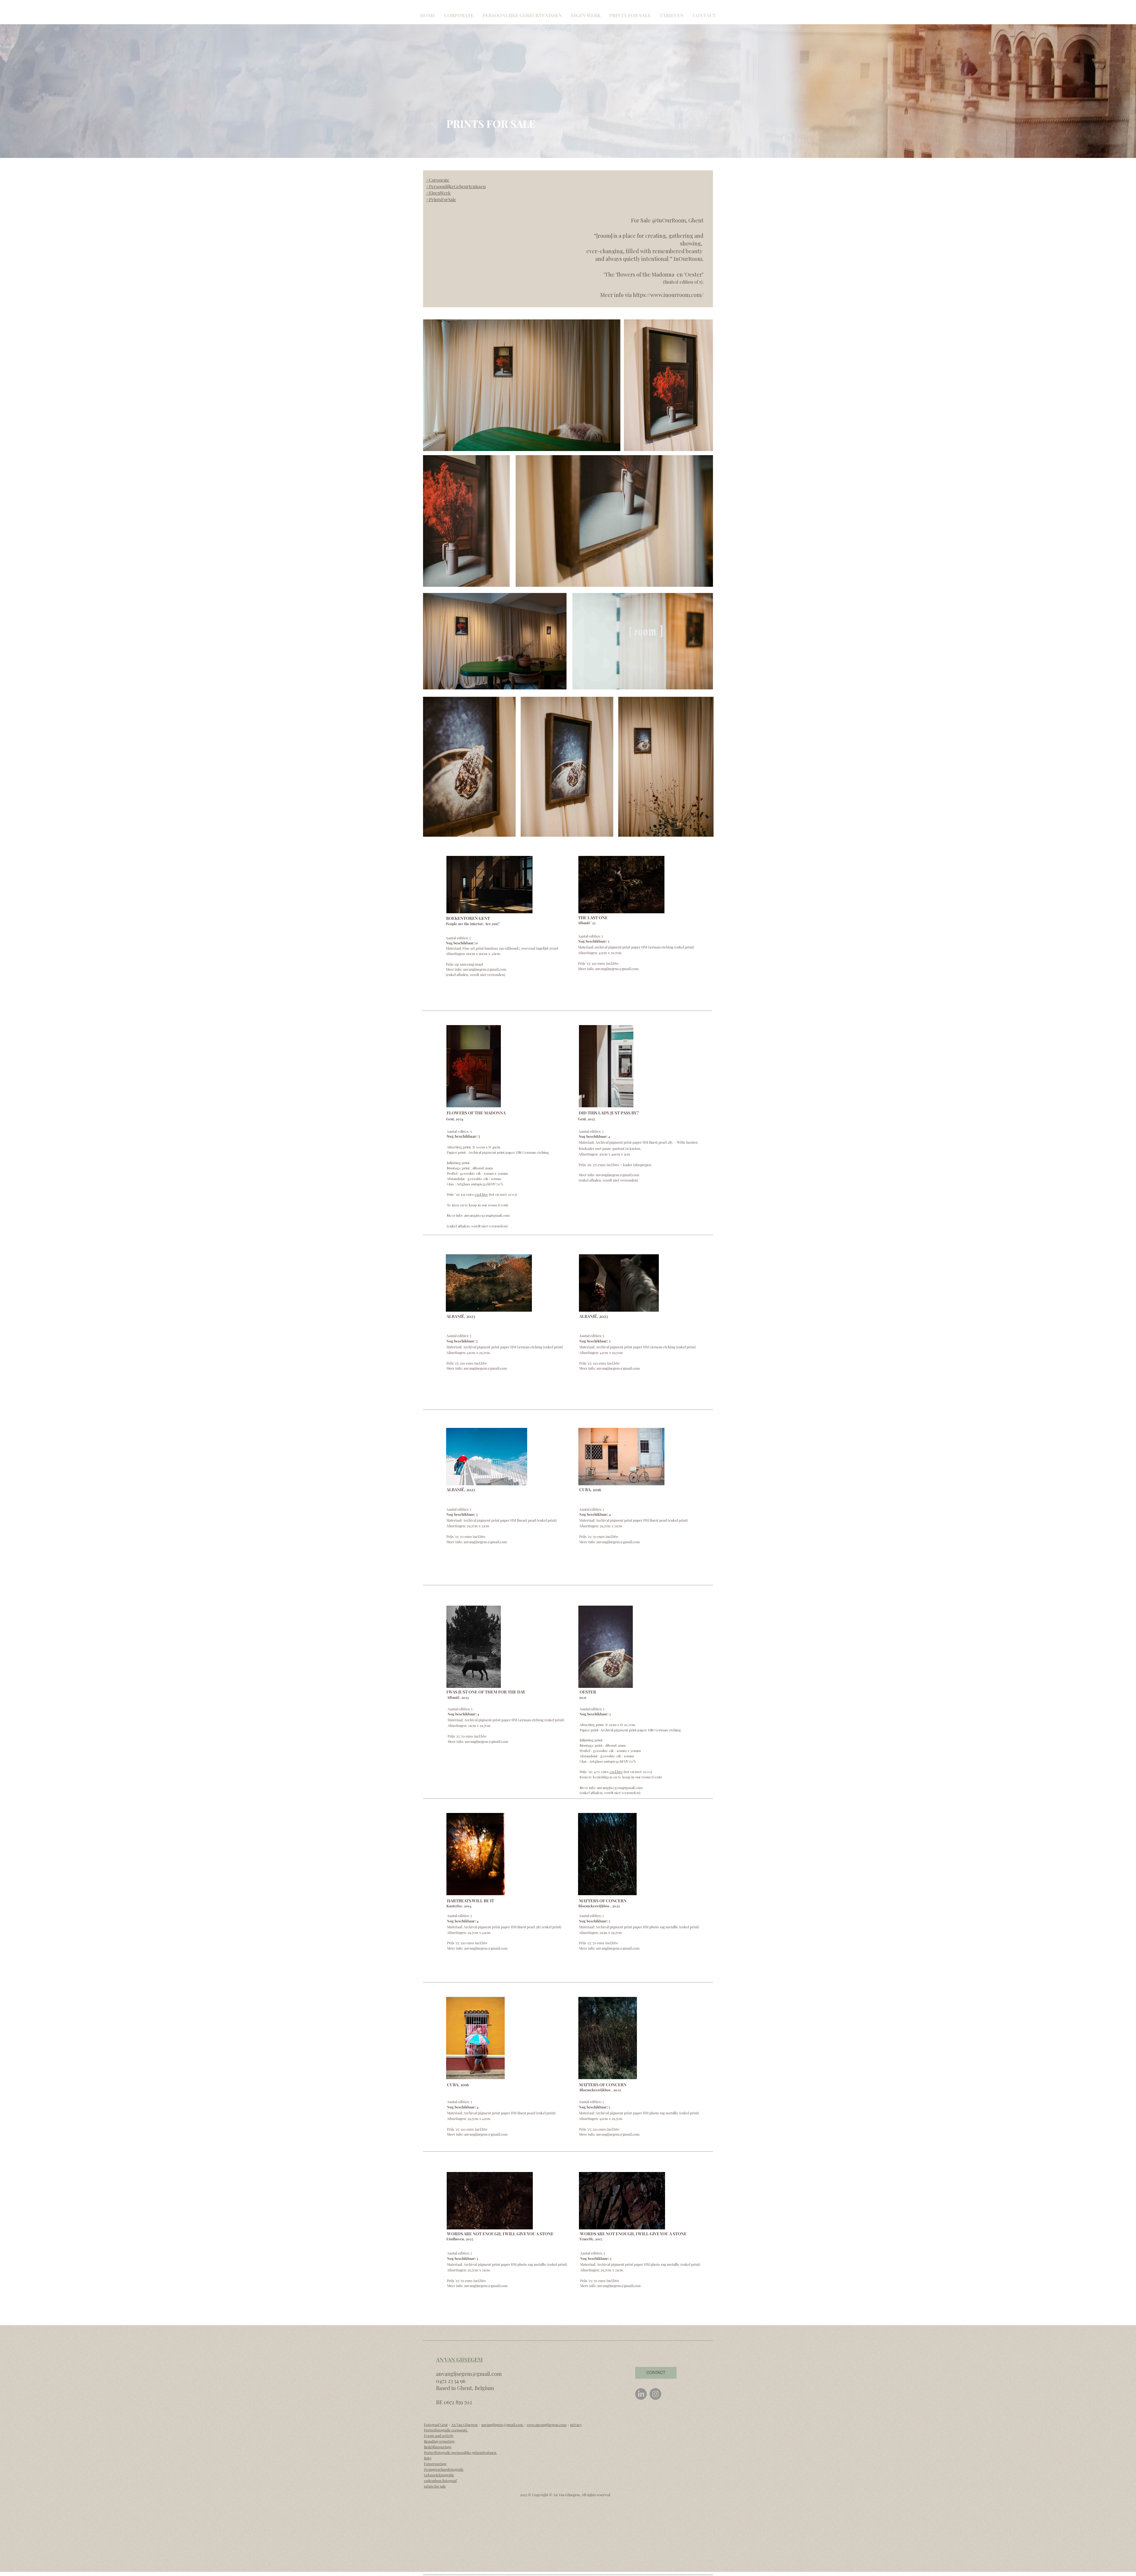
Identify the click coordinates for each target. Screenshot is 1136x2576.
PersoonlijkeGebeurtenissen (457, 186)
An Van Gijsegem (464, 2425)
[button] (459, 15)
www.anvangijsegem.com (547, 2425)
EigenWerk (440, 193)
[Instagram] (655, 2394)
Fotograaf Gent (436, 2425)
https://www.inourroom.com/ (668, 295)
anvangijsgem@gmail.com (503, 2425)
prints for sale (435, 2486)
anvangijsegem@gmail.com (485, 969)
